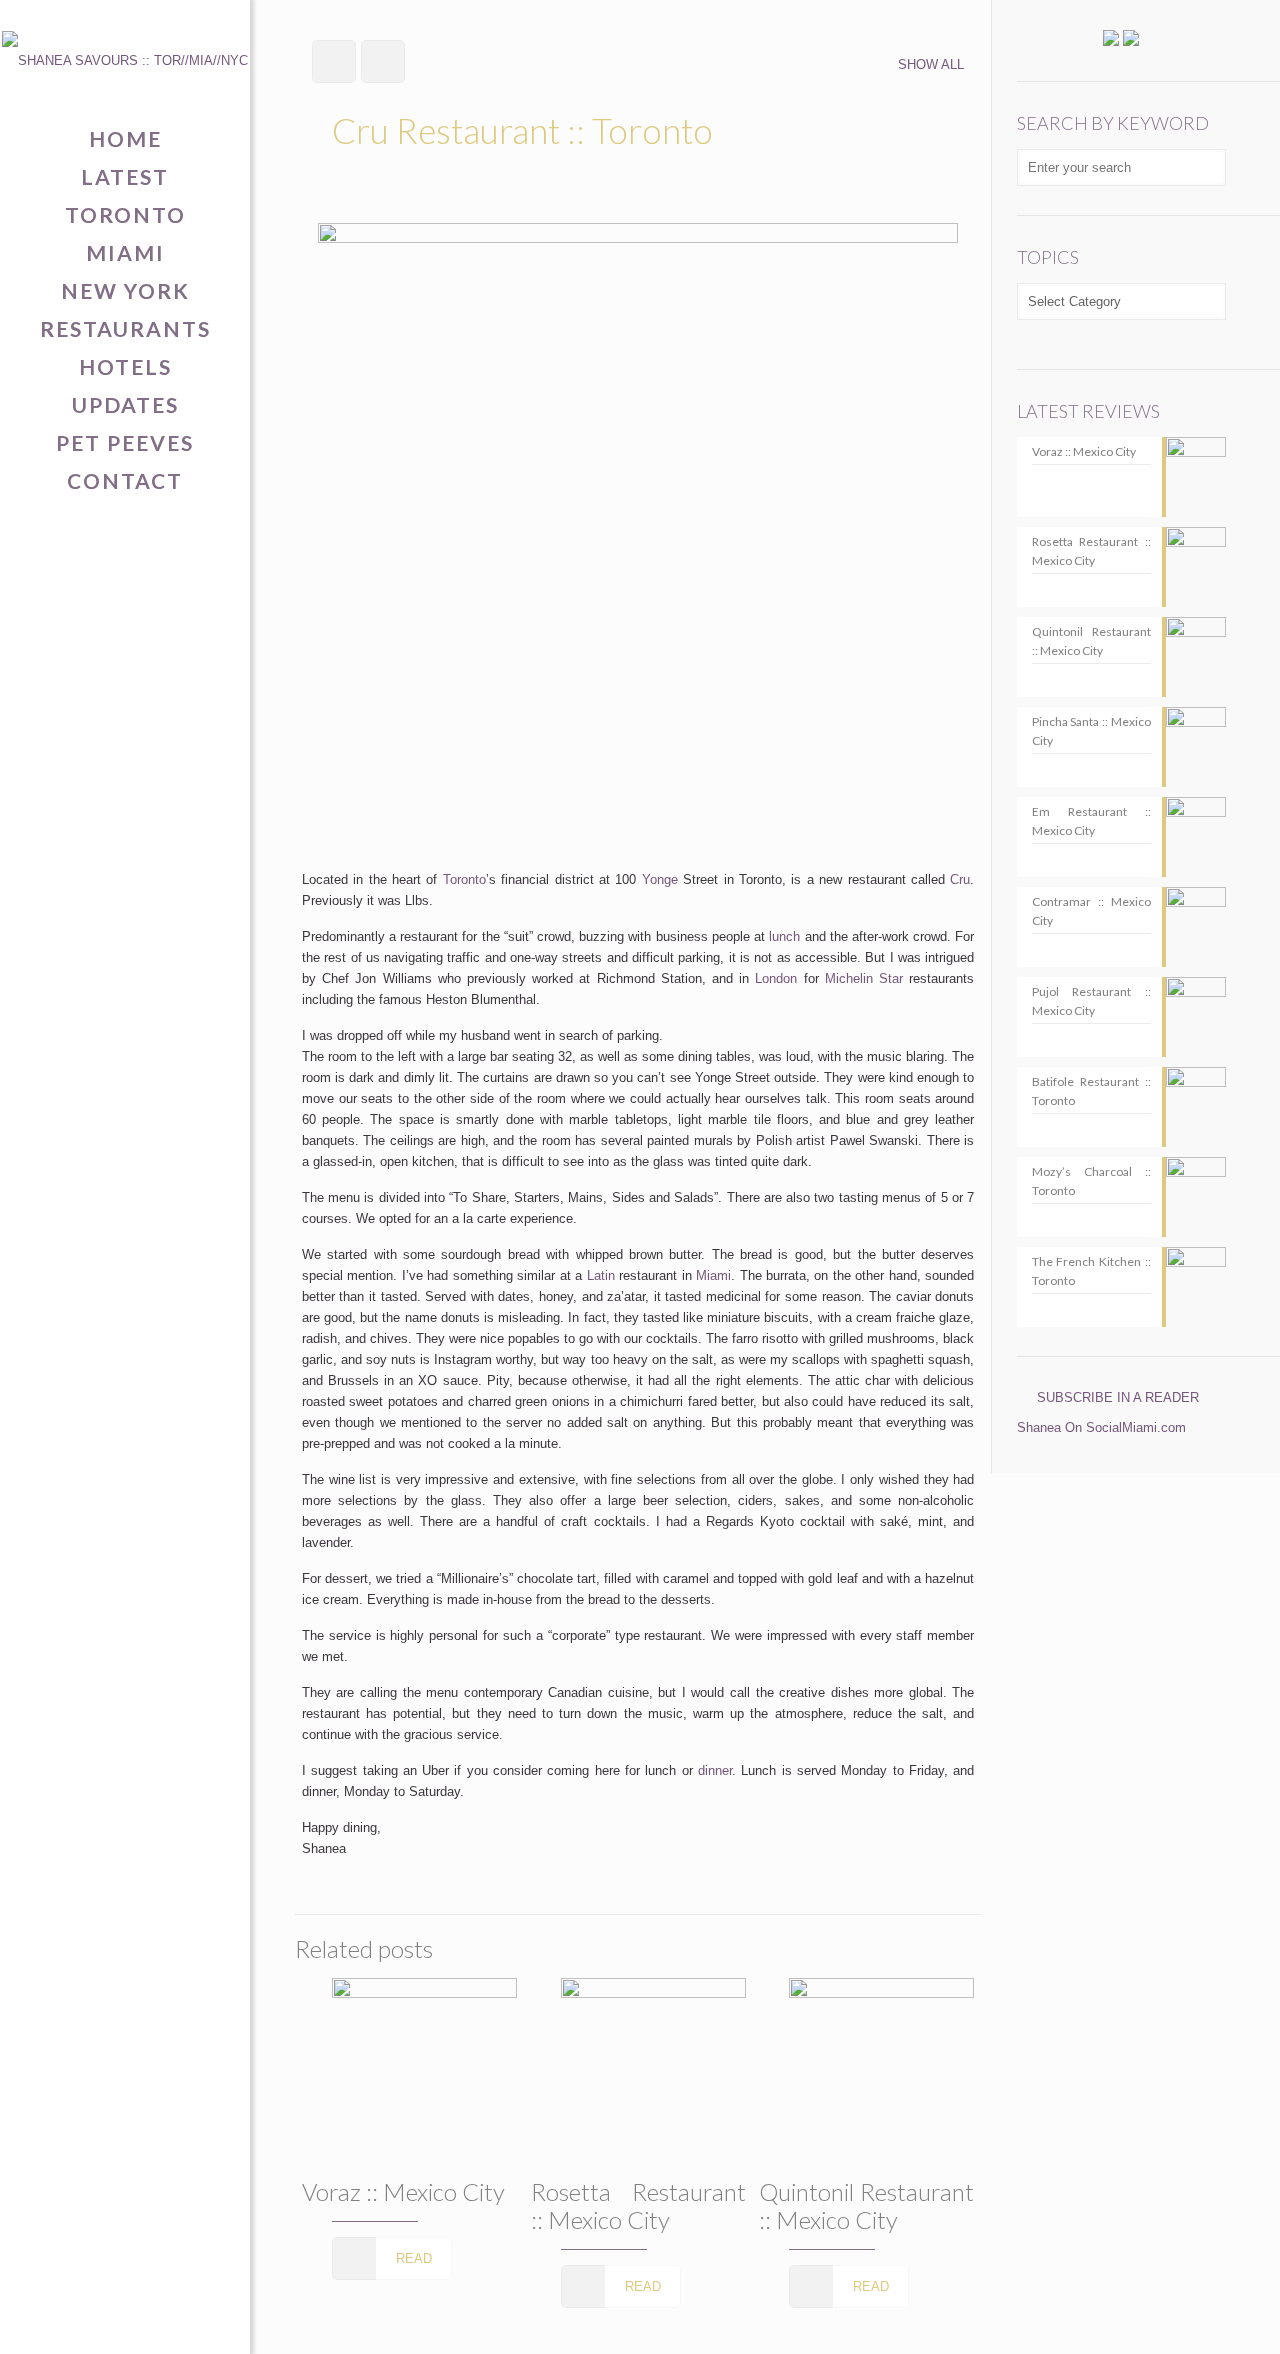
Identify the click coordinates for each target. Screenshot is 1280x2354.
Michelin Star (864, 978)
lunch (784, 936)
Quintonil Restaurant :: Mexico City (866, 2205)
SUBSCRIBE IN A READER (1118, 1397)
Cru (960, 879)
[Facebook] (63, 2320)
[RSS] (187, 2320)
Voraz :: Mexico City (403, 2191)
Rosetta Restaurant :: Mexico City (638, 2205)
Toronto (464, 879)
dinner (715, 1770)
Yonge (660, 879)
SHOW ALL (931, 64)
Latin (601, 1275)
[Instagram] (156, 2320)
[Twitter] (94, 2320)
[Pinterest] (125, 2320)
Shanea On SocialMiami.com (1101, 1427)
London (776, 978)
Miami (713, 1275)
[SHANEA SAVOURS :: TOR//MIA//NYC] (125, 60)
